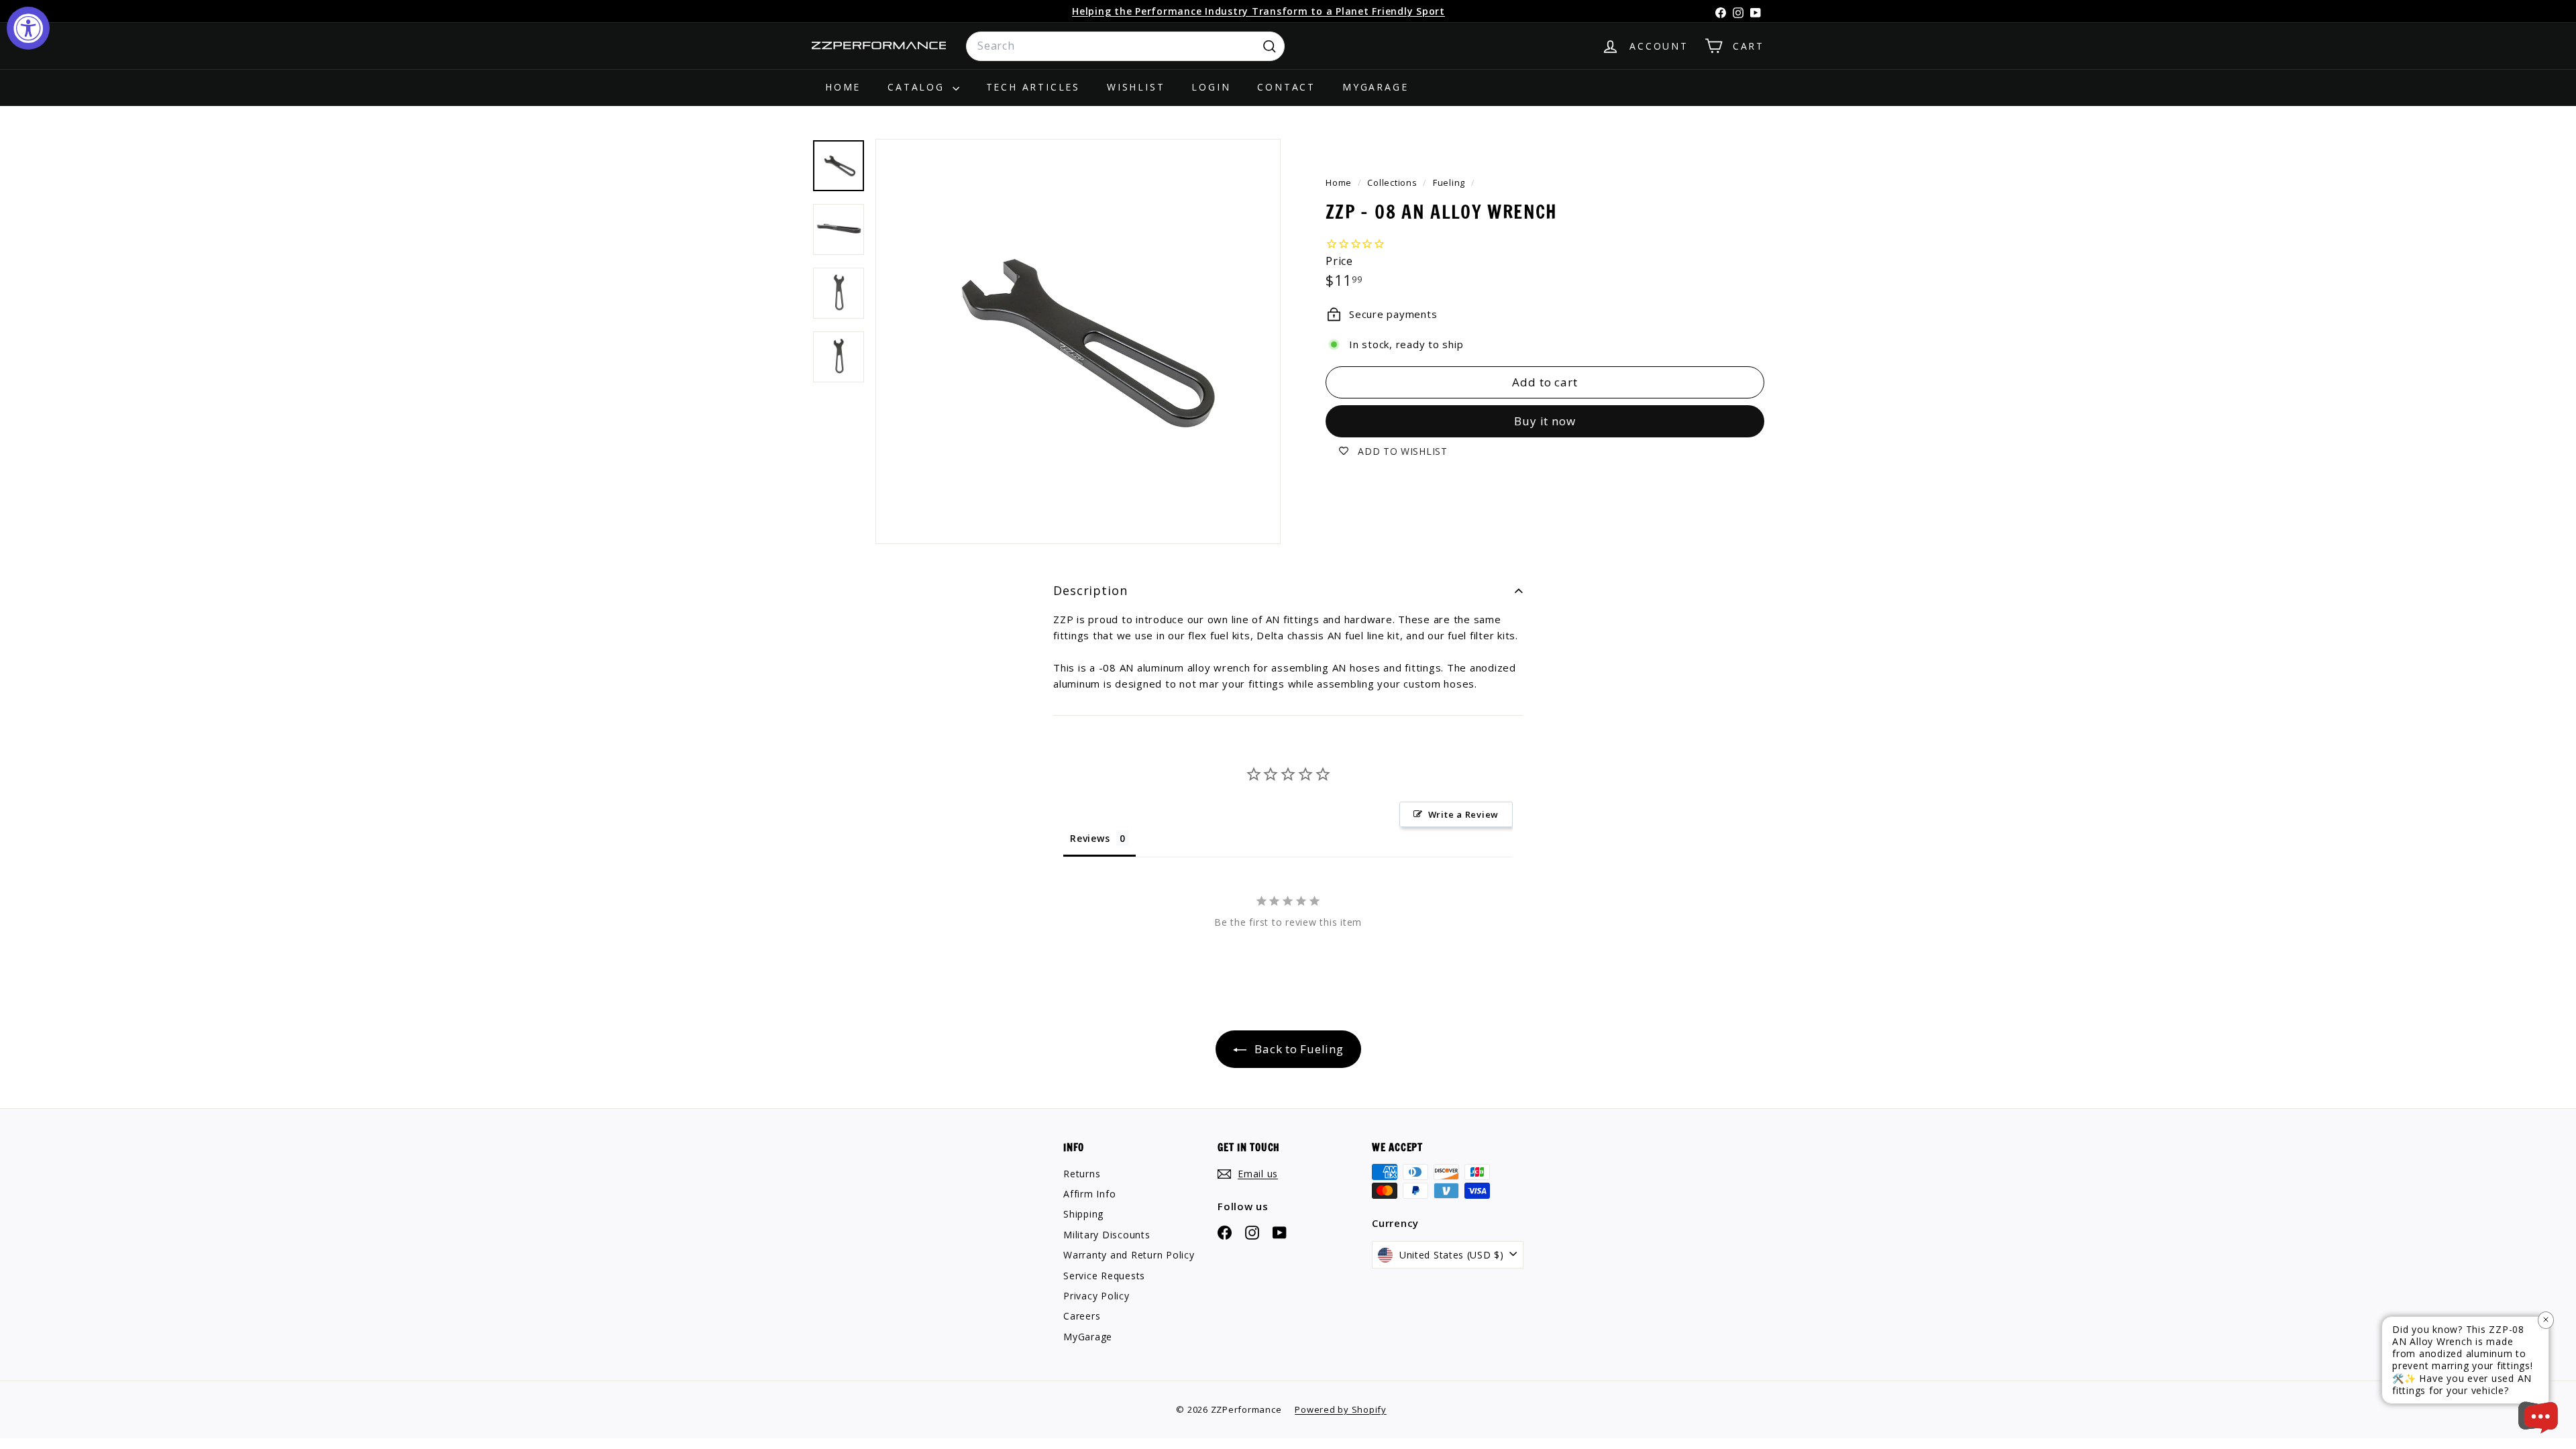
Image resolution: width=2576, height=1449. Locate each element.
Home (843, 87)
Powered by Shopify (1341, 1409)
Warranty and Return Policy (1129, 1255)
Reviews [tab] (1090, 838)
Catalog (918, 87)
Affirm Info (1089, 1194)
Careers (1082, 1316)
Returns (1082, 1174)
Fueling (1449, 182)
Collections (1393, 182)
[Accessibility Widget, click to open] (28, 28)
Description (1090, 590)
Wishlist (1136, 87)
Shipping (1083, 1214)
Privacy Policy (1096, 1296)
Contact (1286, 87)
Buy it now (1545, 421)
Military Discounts (1107, 1235)
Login (1211, 87)
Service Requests (1104, 1276)
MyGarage (1375, 87)
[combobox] (1125, 46)
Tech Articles (1033, 87)
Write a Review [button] (1464, 814)
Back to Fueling (1298, 1049)
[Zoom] (1078, 341)
